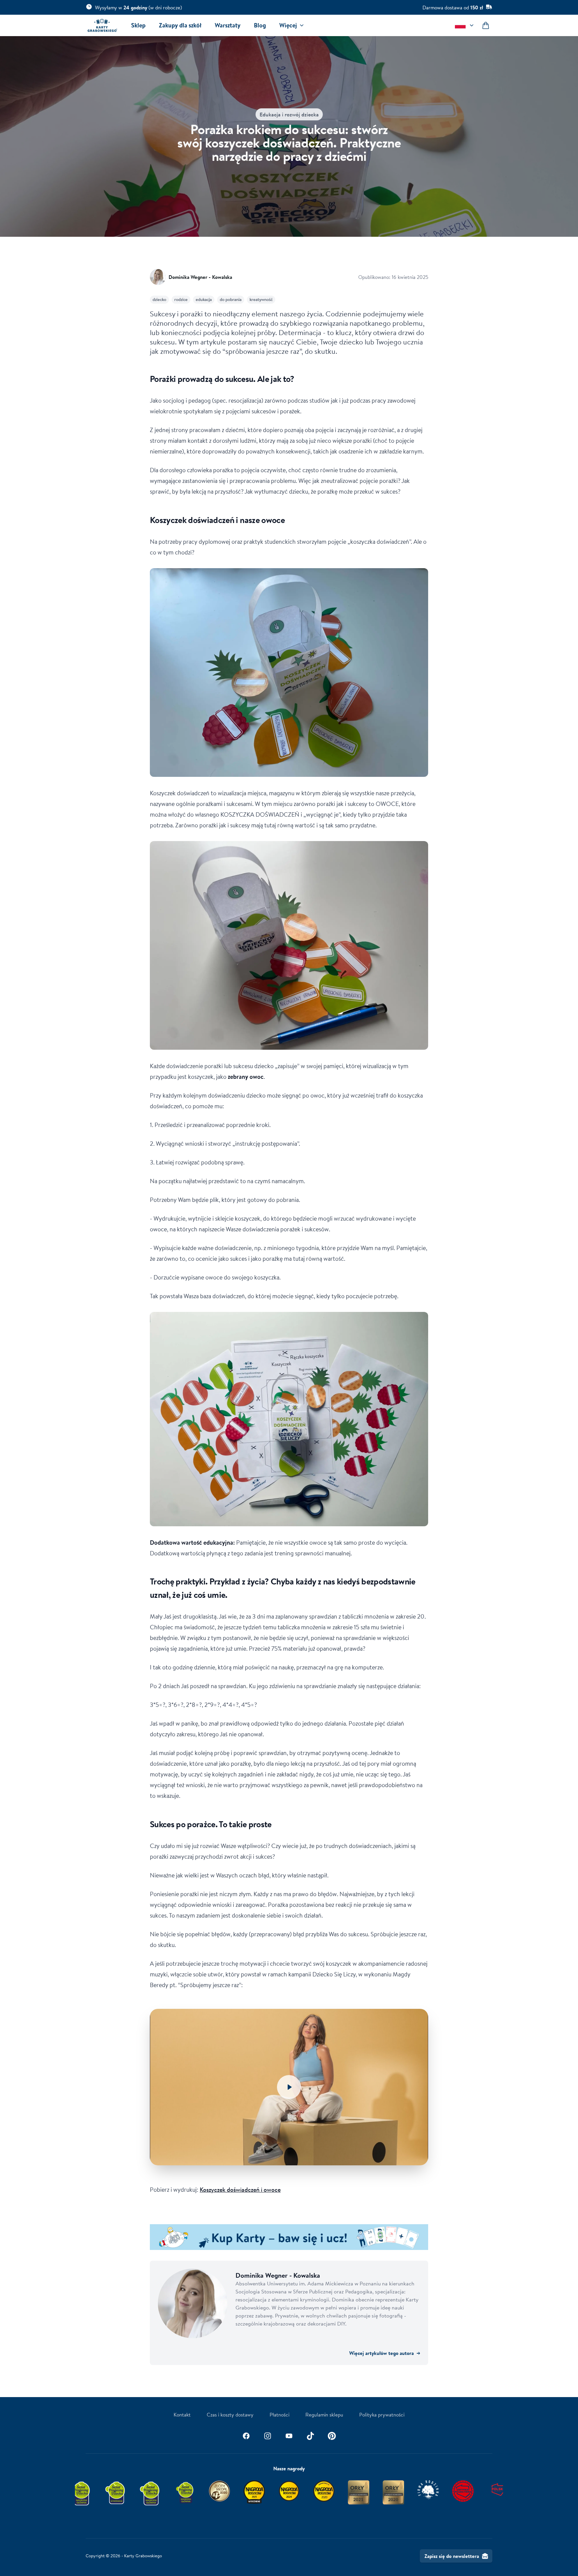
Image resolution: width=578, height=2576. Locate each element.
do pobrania (231, 299)
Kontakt (182, 2414)
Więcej (288, 25)
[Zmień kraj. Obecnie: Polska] (465, 25)
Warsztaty (228, 25)
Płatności (279, 2414)
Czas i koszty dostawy (230, 2414)
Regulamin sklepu (324, 2414)
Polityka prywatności (382, 2414)
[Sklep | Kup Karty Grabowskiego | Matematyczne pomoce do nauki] (289, 2237)
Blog (260, 25)
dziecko (159, 299)
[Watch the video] (289, 2087)
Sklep (138, 25)
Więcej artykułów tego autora (385, 2353)
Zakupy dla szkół (180, 25)
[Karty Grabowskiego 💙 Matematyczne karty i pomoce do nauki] (102, 25)
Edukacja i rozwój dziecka (289, 114)
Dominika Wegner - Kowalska (200, 277)
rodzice (181, 299)
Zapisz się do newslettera (452, 2556)
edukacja (204, 299)
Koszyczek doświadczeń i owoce (240, 2189)
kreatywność (261, 299)
